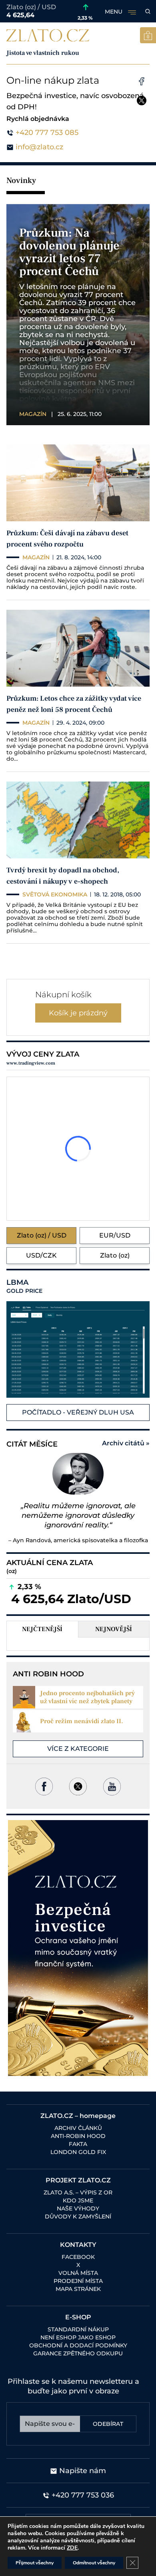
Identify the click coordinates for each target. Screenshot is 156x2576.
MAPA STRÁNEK (78, 2289)
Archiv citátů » (126, 1443)
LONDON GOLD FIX (78, 2152)
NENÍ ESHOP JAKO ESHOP (78, 2337)
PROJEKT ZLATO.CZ (78, 2180)
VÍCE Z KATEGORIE (78, 1749)
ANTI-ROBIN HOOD (78, 2136)
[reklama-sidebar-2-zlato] (78, 1948)
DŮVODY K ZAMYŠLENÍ (78, 2216)
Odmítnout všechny (94, 2563)
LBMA (24, 1286)
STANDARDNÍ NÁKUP (78, 2329)
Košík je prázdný (78, 1013)
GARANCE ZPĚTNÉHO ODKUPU (78, 2353)
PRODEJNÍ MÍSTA (78, 2281)
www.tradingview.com (31, 1063)
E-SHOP (78, 2317)
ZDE (72, 2548)
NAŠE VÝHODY (78, 2208)
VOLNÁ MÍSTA (78, 2273)
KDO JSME (78, 2200)
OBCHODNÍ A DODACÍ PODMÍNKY (78, 2345)
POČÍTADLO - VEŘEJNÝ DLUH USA (78, 1412)
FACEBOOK (78, 2257)
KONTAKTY (78, 2245)
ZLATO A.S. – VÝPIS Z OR (78, 2192)
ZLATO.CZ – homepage (78, 2116)
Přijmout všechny (35, 2563)
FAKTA (78, 2144)
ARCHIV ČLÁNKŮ (78, 2128)
